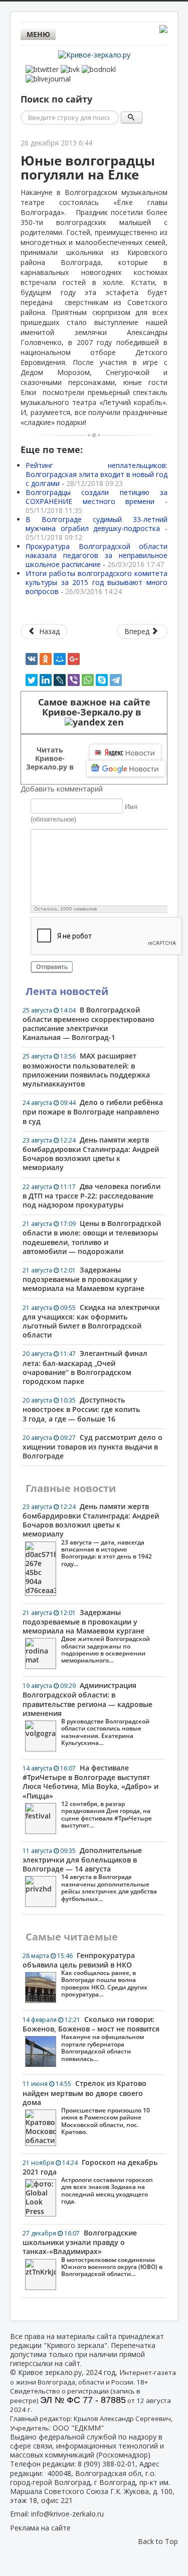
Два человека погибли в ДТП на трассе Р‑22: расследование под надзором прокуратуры (91, 1195)
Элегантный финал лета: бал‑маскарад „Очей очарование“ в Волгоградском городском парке (85, 1367)
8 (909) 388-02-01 (107, 2464)
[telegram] (116, 680)
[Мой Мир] (60, 659)
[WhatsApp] (88, 680)
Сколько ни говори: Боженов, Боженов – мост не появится (91, 2039)
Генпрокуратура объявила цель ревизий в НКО (85, 1975)
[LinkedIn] (46, 680)
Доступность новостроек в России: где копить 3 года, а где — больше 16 (81, 1409)
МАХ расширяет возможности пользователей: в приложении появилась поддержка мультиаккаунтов (86, 1070)
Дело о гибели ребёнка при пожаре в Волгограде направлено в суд (93, 1111)
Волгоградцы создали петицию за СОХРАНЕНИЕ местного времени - (97, 501)
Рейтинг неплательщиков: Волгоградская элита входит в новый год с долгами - (97, 474)
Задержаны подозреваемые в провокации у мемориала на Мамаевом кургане (83, 1279)
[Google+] (74, 659)
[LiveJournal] (60, 680)
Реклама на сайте (40, 2528)
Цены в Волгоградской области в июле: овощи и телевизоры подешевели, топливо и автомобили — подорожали (92, 1237)
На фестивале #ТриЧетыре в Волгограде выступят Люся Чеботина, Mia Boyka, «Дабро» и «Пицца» (90, 1796)
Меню (38, 34)
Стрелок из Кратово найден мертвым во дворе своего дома (86, 2107)
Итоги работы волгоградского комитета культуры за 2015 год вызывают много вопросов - (97, 582)
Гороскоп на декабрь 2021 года (90, 2182)
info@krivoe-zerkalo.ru (67, 2514)
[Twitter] (32, 680)
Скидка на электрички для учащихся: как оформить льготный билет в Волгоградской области (91, 1321)
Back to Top (158, 2541)
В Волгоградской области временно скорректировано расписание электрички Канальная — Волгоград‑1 (88, 1024)
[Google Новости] (126, 768)
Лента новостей (67, 991)
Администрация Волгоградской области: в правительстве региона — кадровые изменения (87, 1714)
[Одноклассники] (46, 659)
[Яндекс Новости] (125, 752)
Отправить (52, 967)
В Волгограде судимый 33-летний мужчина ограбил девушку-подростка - (97, 528)
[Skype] (102, 680)
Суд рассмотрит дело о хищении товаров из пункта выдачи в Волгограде (92, 1446)
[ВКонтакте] (32, 659)
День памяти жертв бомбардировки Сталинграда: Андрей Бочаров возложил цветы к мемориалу (91, 1154)
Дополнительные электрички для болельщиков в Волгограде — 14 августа (90, 1874)
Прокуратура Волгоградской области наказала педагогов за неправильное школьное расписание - (97, 555)
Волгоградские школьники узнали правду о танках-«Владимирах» (92, 2253)
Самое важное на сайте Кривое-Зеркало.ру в (94, 707)
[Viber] (74, 680)
